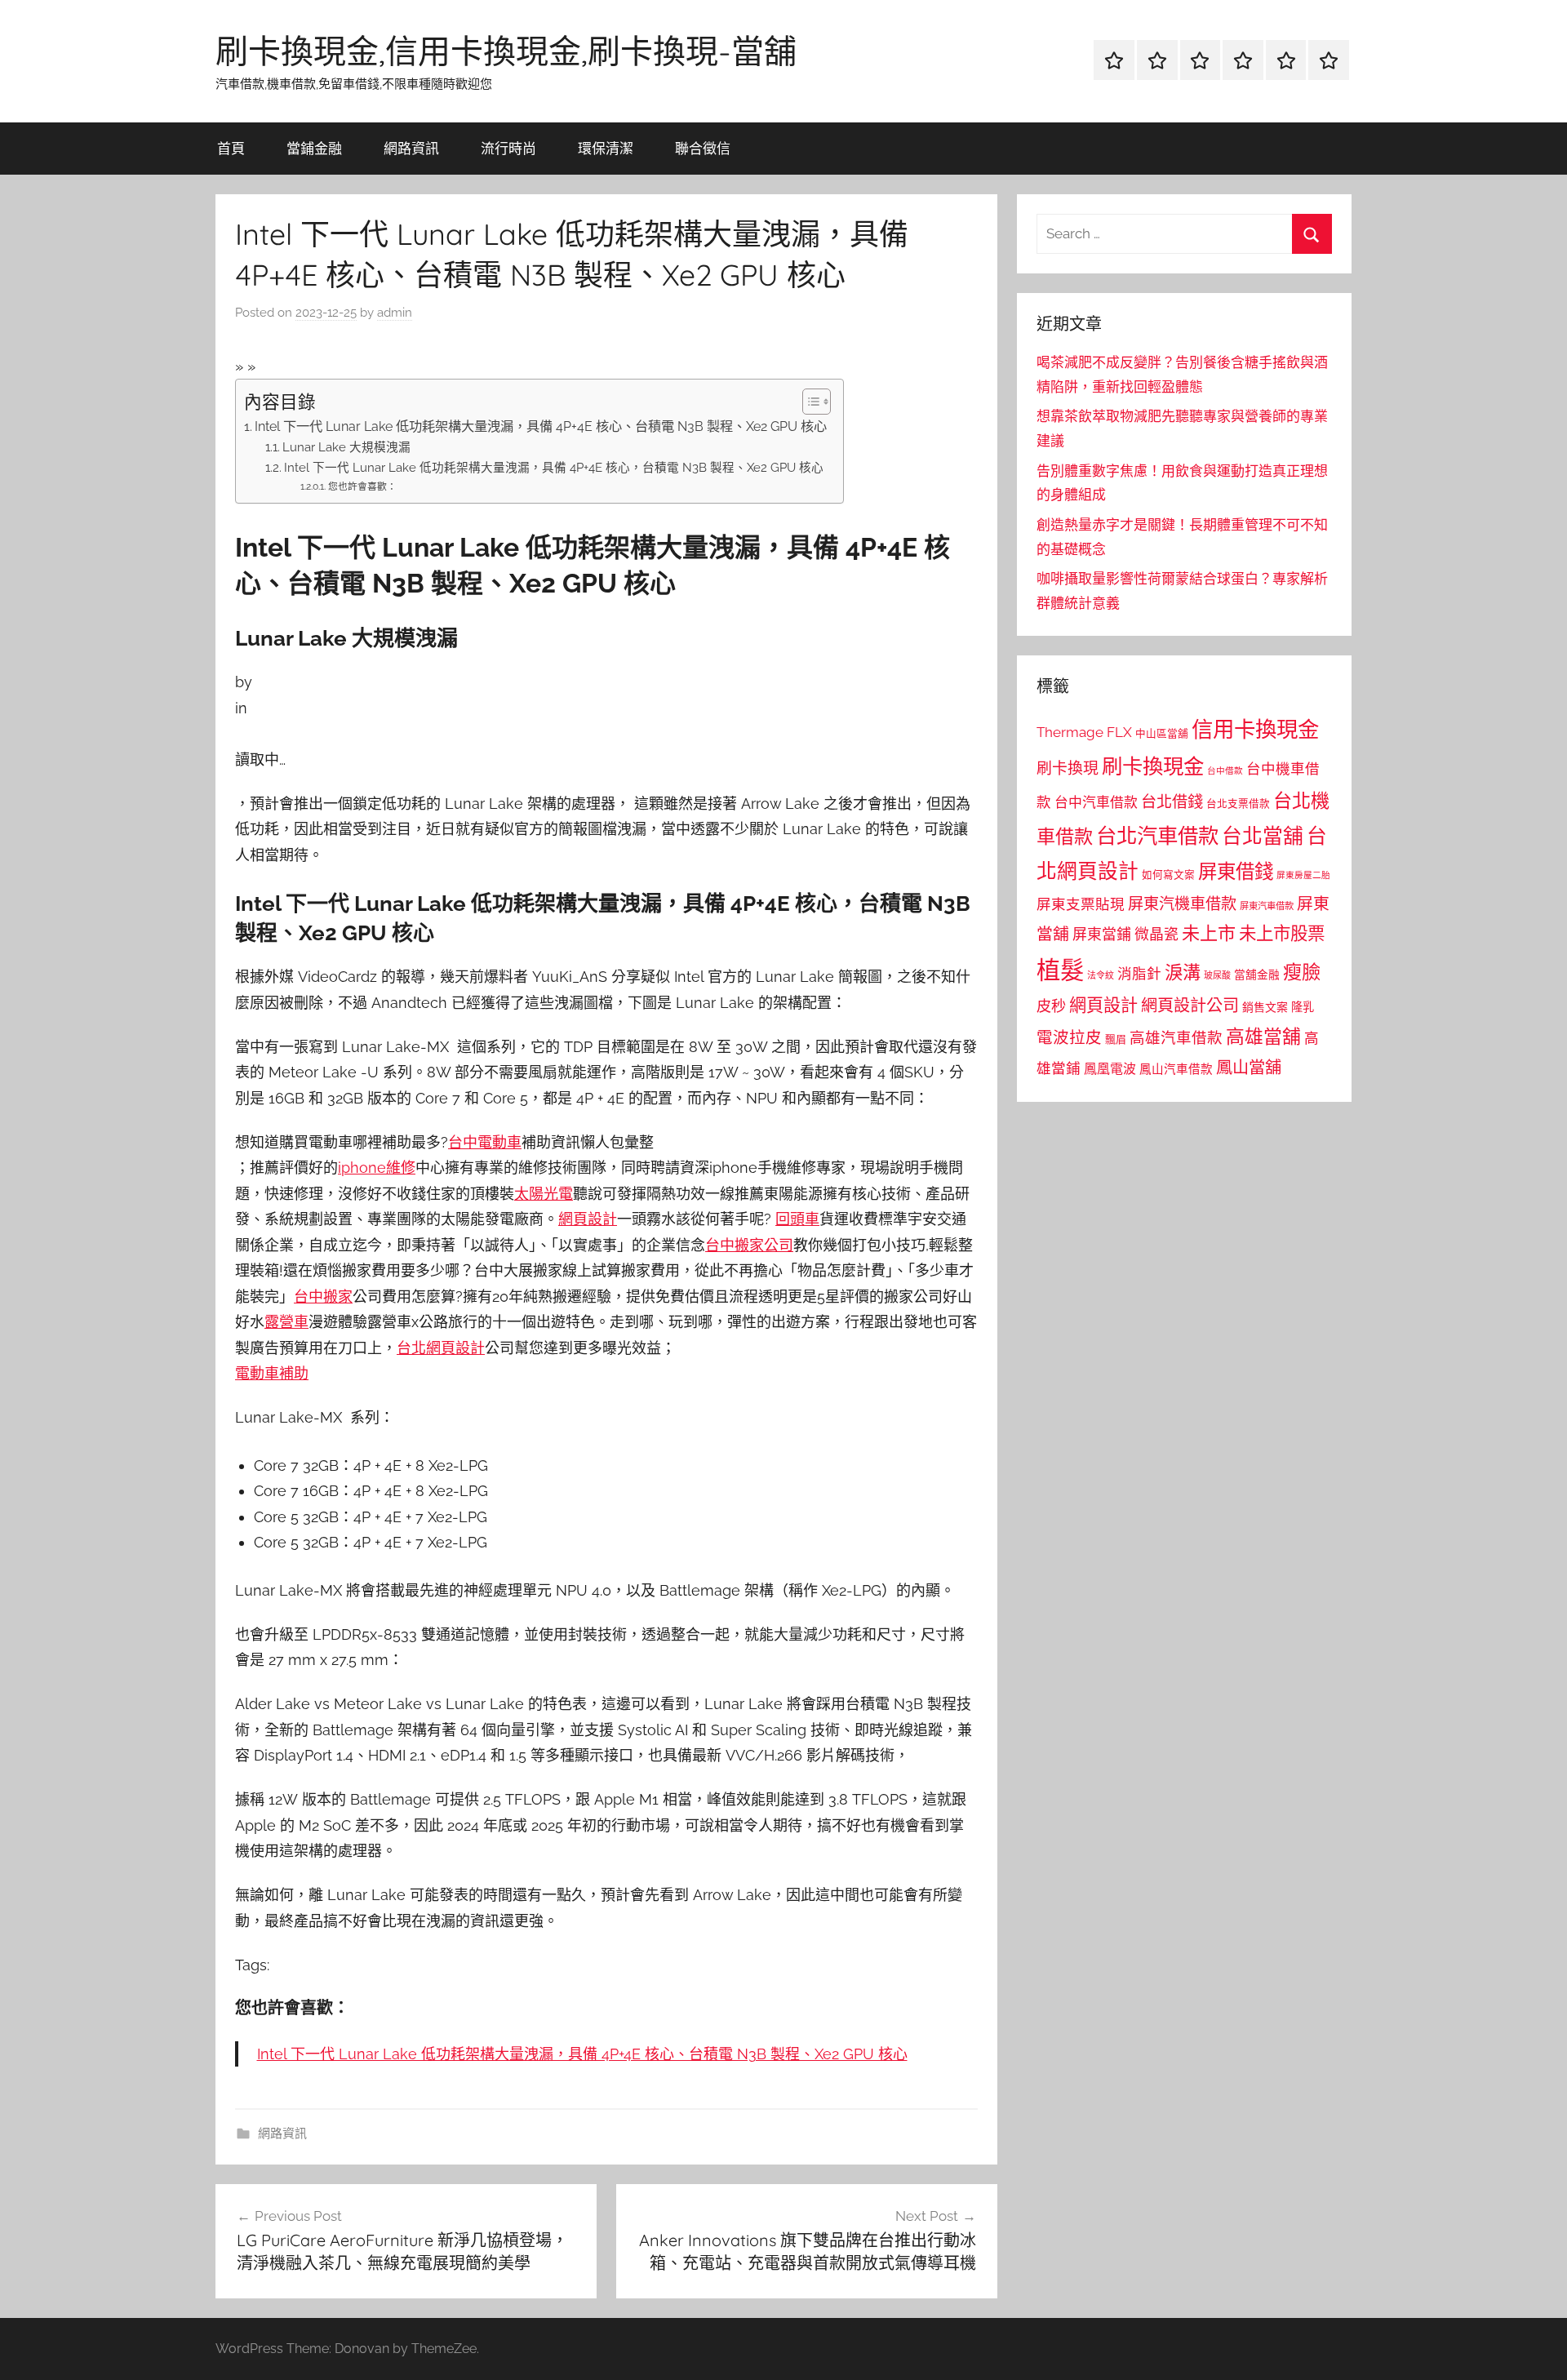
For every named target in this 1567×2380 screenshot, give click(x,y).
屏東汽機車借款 (1182, 904)
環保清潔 (606, 148)
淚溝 (1183, 972)
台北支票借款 (1238, 804)
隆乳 (1303, 1007)
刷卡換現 (1068, 768)
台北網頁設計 (441, 1348)
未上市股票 (1282, 933)
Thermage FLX (1084, 732)
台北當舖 (1263, 836)
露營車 (286, 1322)
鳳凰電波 (1110, 1069)
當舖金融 (1257, 975)
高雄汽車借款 (1176, 1038)
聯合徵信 (703, 148)
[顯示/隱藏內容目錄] (808, 402)
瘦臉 (1302, 972)
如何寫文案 (1168, 875)
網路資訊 (411, 148)
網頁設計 (588, 1219)
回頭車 (797, 1219)
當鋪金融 (314, 148)
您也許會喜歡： (362, 486)
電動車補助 (272, 1373)
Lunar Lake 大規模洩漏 (346, 447)
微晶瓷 (1156, 934)
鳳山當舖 (1249, 1068)
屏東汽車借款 (1267, 906)
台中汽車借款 (1096, 802)
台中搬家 (323, 1297)
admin (395, 313)
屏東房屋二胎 (1303, 875)
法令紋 (1101, 976)
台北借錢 (1172, 801)
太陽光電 (544, 1194)
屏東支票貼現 (1081, 904)
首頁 (231, 148)
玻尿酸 (1217, 976)
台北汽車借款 (1157, 836)
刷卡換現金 (1153, 766)
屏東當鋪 (1102, 934)
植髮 (1060, 970)
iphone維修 (377, 1168)
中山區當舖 (1162, 733)
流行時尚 (508, 148)
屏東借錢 (1236, 871)
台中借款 (1225, 770)
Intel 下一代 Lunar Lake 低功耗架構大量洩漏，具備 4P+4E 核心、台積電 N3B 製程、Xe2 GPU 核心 (541, 426)
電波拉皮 (1069, 1038)
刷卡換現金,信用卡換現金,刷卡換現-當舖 (506, 51)
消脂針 (1139, 974)
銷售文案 (1265, 1007)
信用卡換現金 (1255, 729)
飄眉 (1116, 1039)
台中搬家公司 (749, 1245)
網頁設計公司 (1190, 1006)
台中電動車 (485, 1142)
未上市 (1209, 933)
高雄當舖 (1263, 1037)
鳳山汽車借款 (1176, 1069)
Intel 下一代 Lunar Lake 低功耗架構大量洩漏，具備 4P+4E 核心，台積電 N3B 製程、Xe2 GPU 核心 (554, 467)
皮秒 (1051, 1006)
